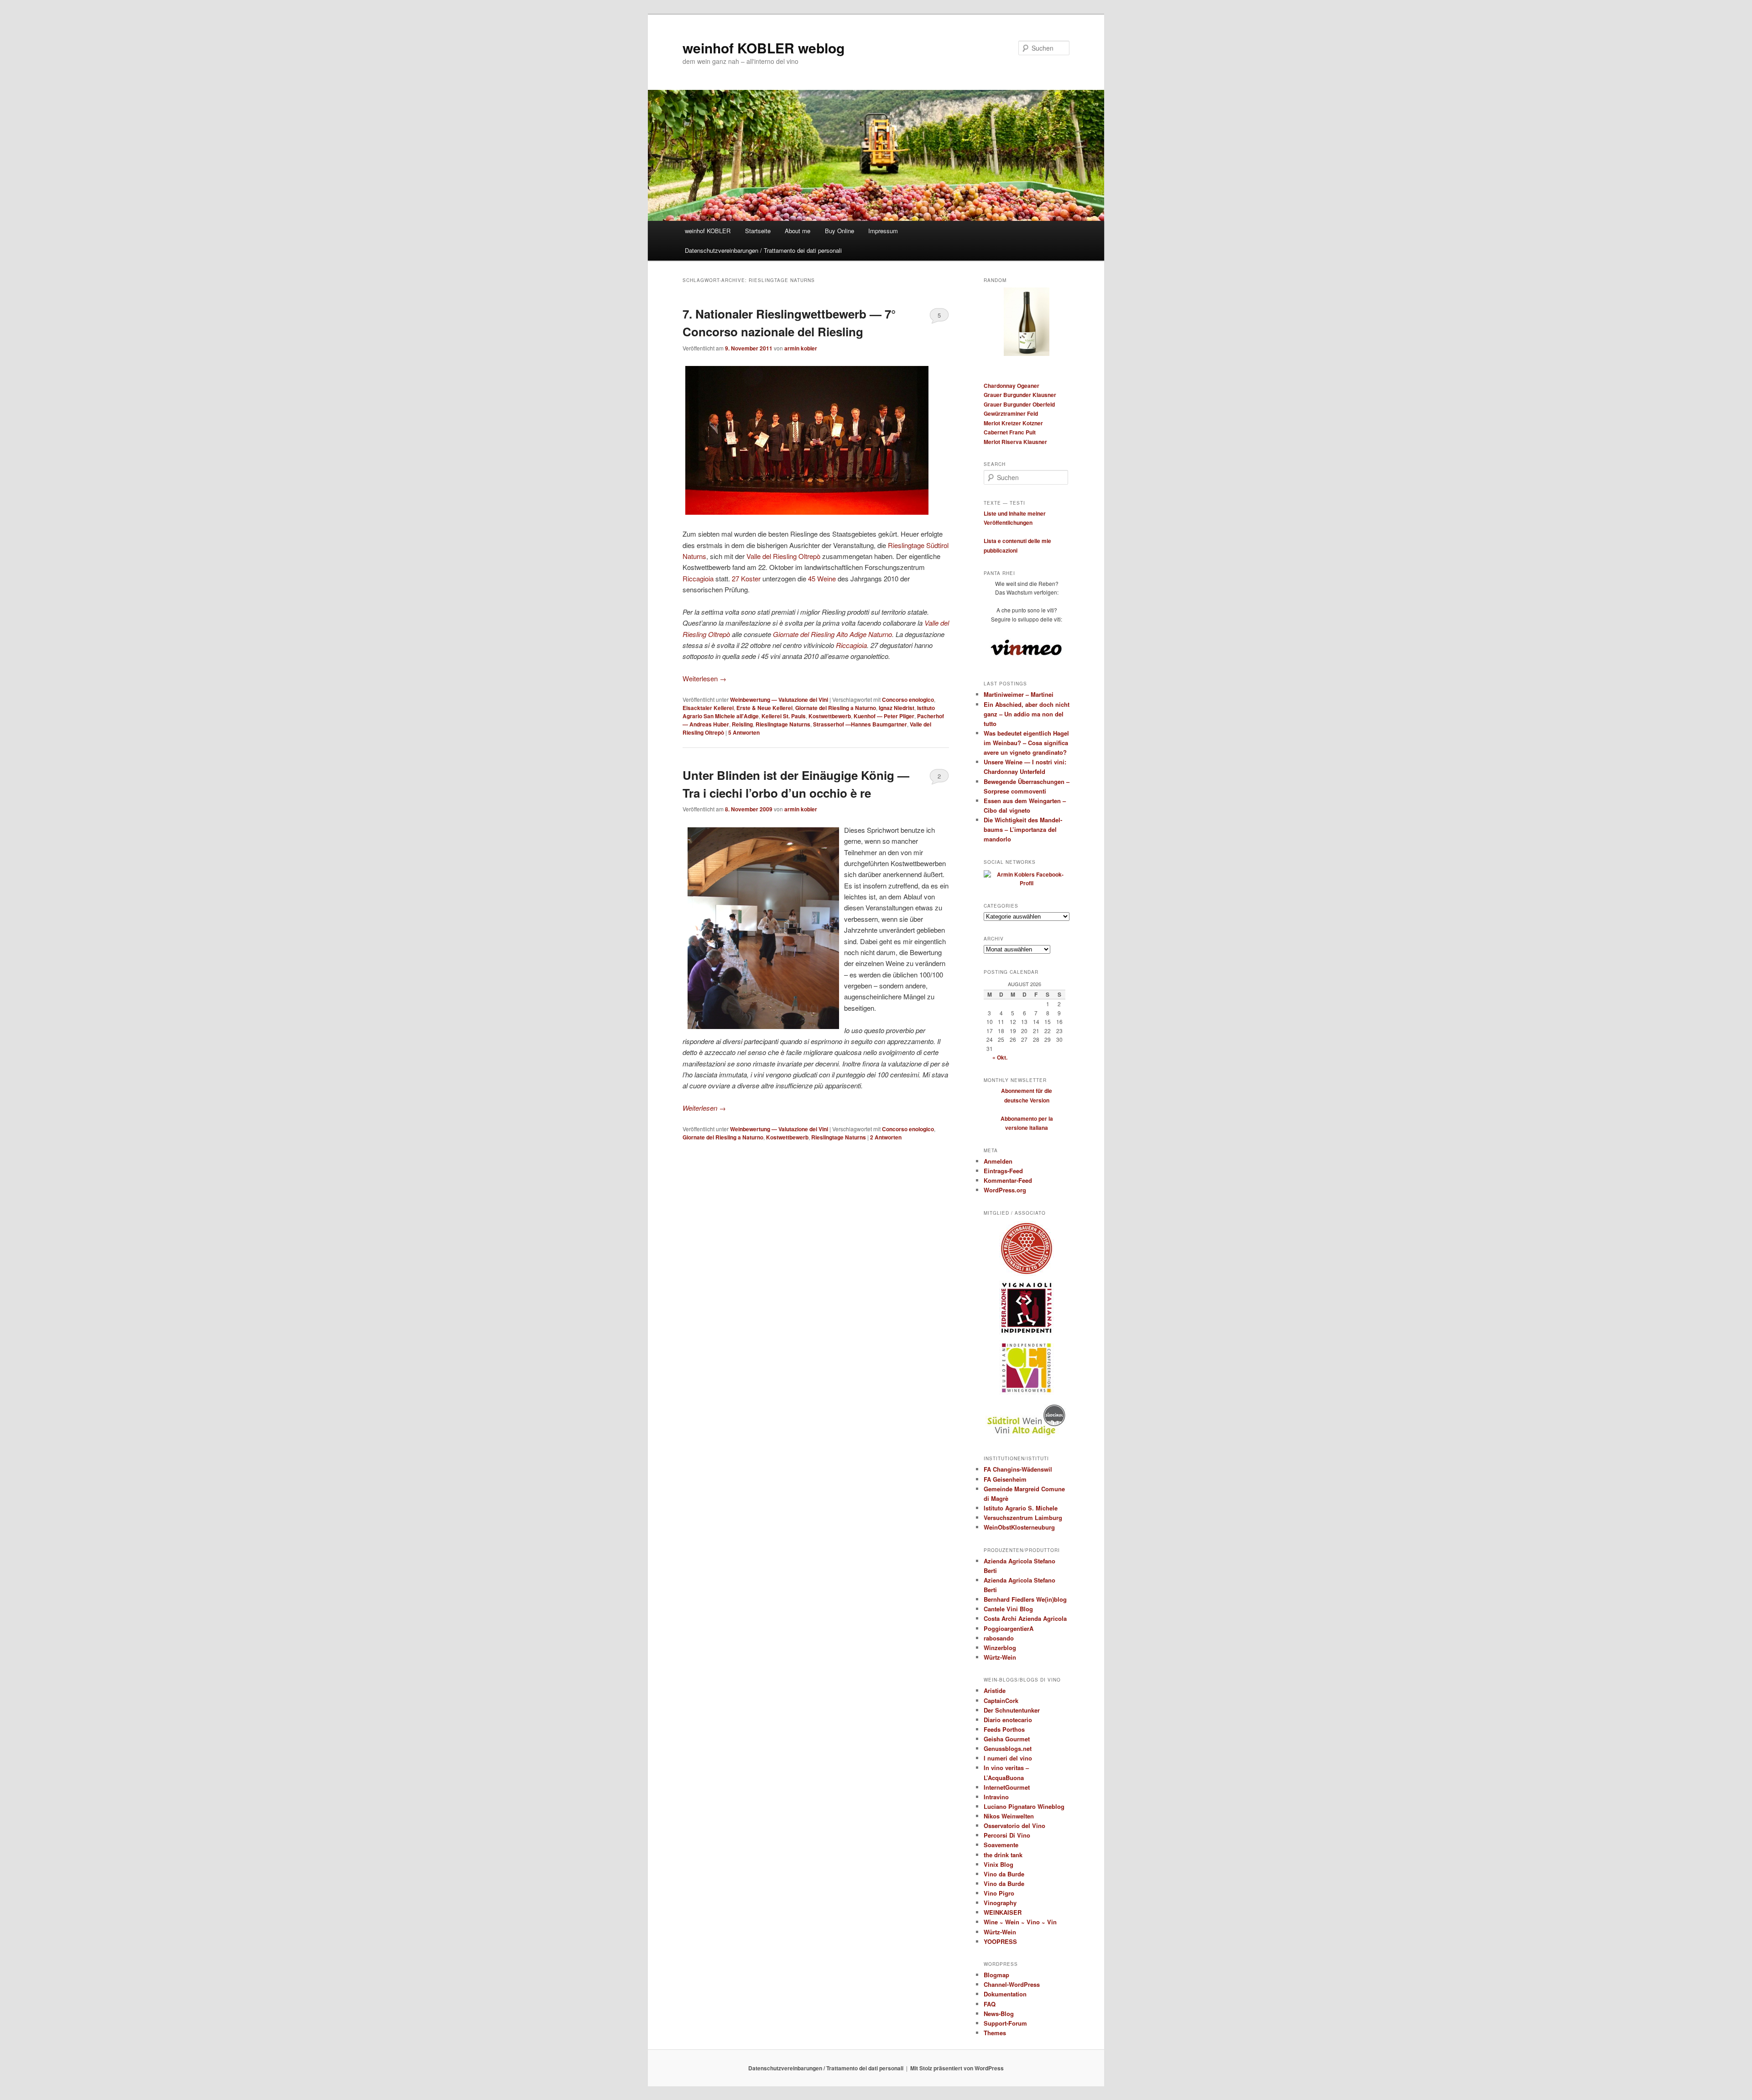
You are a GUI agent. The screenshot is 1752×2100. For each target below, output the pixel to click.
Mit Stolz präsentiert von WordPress (957, 2068)
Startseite (758, 231)
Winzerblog (1000, 1648)
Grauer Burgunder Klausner (1020, 395)
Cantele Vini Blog (1008, 1609)
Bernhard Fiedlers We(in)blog (1025, 1599)
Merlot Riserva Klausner (1015, 442)
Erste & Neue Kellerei (764, 708)
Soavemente (1001, 1845)
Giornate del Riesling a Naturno (836, 708)
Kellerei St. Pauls (784, 716)
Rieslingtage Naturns (783, 724)
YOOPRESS (1000, 1941)
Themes (995, 2033)
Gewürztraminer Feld (1011, 413)
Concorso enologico (908, 700)
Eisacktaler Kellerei (708, 708)
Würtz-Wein (1000, 1657)
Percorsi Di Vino (1007, 1835)
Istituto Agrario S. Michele (1021, 1508)
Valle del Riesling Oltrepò (783, 556)
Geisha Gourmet (1007, 1739)
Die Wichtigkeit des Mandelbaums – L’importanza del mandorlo (1023, 829)
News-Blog (999, 2014)
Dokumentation (1005, 1994)
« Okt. (1000, 1057)
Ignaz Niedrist (897, 708)
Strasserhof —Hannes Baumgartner (860, 724)
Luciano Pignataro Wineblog (1024, 1806)
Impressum (883, 231)
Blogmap (996, 1975)
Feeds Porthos (1004, 1729)
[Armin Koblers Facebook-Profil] (1027, 883)
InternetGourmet (1007, 1787)
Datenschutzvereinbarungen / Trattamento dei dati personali (763, 250)
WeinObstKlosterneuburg (1019, 1527)
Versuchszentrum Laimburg (1023, 1518)
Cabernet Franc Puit (1010, 432)
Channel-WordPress (1012, 1984)
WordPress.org (1005, 1190)
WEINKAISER (1003, 1912)
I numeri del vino (1008, 1758)
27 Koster (746, 578)
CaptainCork (1001, 1700)
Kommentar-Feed (1008, 1180)
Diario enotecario (1008, 1720)
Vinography (1000, 1903)
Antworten (744, 732)
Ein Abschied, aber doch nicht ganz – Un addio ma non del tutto (1027, 714)
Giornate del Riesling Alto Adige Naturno (832, 634)
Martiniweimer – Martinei (1019, 694)
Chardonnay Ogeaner (1012, 386)
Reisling (742, 724)
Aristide (995, 1690)
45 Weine (822, 578)
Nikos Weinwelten (1009, 1816)
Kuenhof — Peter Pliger (884, 716)
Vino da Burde (1004, 1874)
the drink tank (1003, 1855)
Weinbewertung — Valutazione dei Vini (779, 700)
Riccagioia (698, 578)
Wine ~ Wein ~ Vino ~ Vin (1020, 1922)
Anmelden (998, 1161)
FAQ (990, 2004)
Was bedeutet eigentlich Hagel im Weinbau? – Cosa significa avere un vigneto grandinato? (1026, 743)
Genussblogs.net (1008, 1748)
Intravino (996, 1797)
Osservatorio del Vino (1014, 1826)
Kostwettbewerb (830, 716)
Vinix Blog (999, 1864)
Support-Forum (1005, 2023)
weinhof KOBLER (708, 231)
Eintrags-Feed (1003, 1171)
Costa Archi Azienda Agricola (1025, 1618)
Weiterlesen (704, 678)
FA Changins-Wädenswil (1018, 1469)
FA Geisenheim (1005, 1479)
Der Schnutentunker (1012, 1710)
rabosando (999, 1638)
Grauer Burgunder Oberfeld (1019, 404)
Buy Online (839, 231)
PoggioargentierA (1009, 1628)
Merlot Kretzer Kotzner (1013, 423)
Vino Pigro (999, 1893)
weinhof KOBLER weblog (764, 48)
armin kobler (801, 348)
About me (798, 231)
